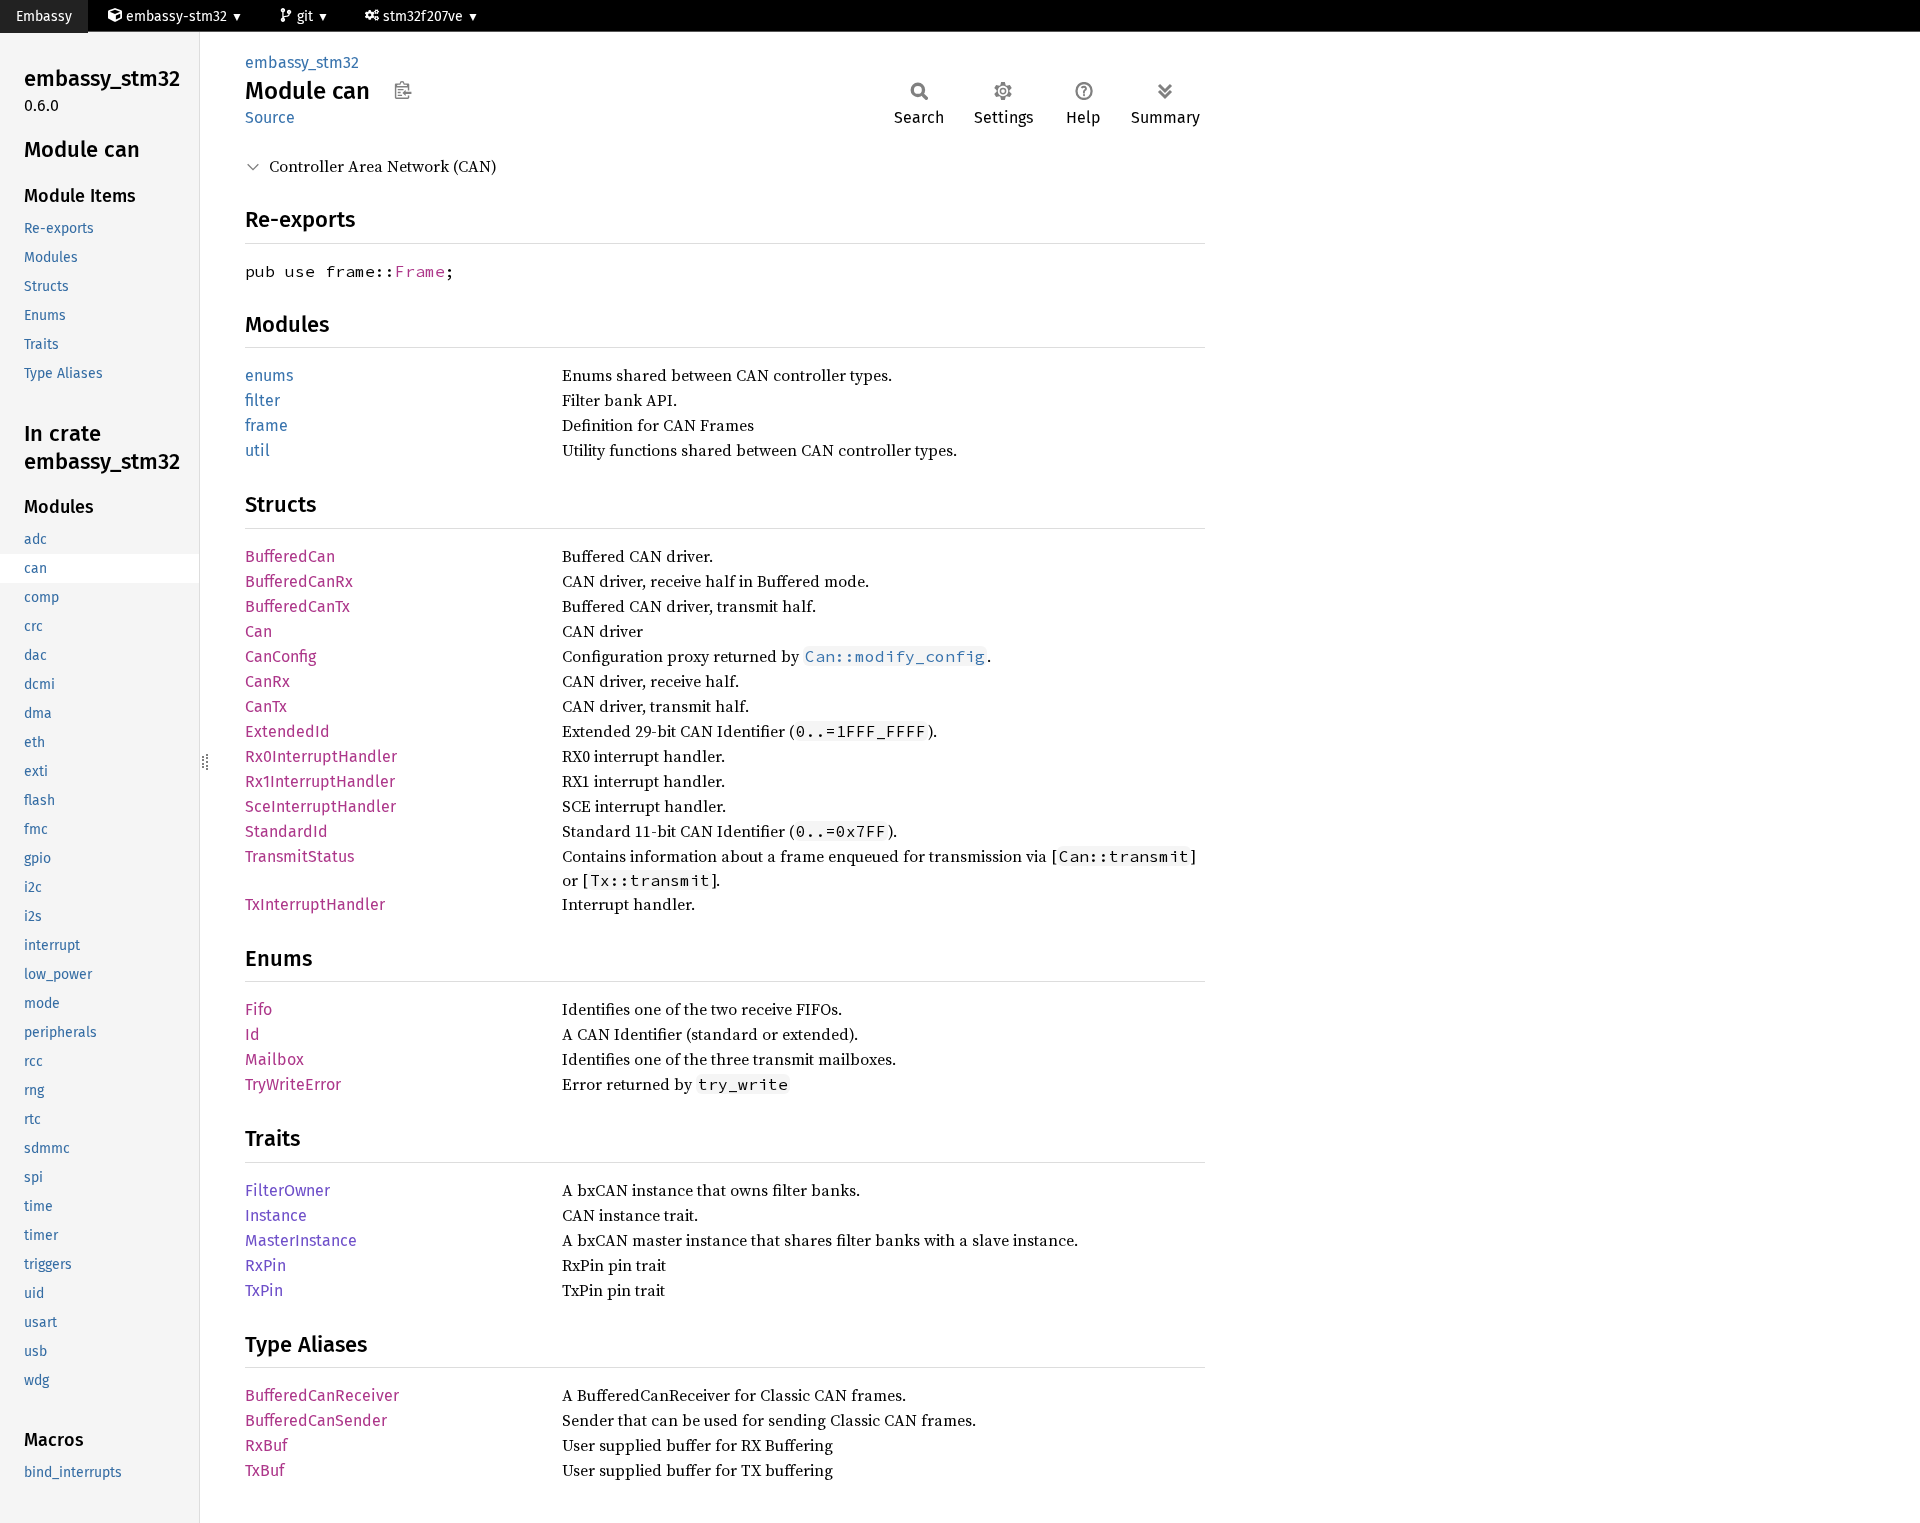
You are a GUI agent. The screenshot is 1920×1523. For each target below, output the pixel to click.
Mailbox (274, 1059)
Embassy (44, 16)
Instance (276, 1215)
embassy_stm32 (302, 62)
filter (262, 400)
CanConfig (280, 656)
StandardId (286, 831)
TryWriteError (293, 1084)
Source (270, 117)
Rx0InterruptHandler (321, 756)
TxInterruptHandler (315, 904)
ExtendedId (287, 731)
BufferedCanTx (297, 606)
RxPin (265, 1265)
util (257, 450)
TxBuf (264, 1470)
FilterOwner (287, 1190)
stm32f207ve (425, 16)
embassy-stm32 (176, 16)
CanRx (267, 681)
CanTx (266, 706)
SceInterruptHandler (320, 806)
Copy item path (402, 90)
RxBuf (266, 1445)
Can (258, 631)
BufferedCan (290, 556)
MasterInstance (301, 1240)
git (307, 16)
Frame (420, 271)
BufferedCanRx (299, 581)
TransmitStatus (299, 856)
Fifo (258, 1009)
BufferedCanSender (316, 1420)
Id (252, 1034)
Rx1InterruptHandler (320, 781)
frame (266, 425)
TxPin (264, 1290)
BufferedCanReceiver (322, 1395)
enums (269, 375)
